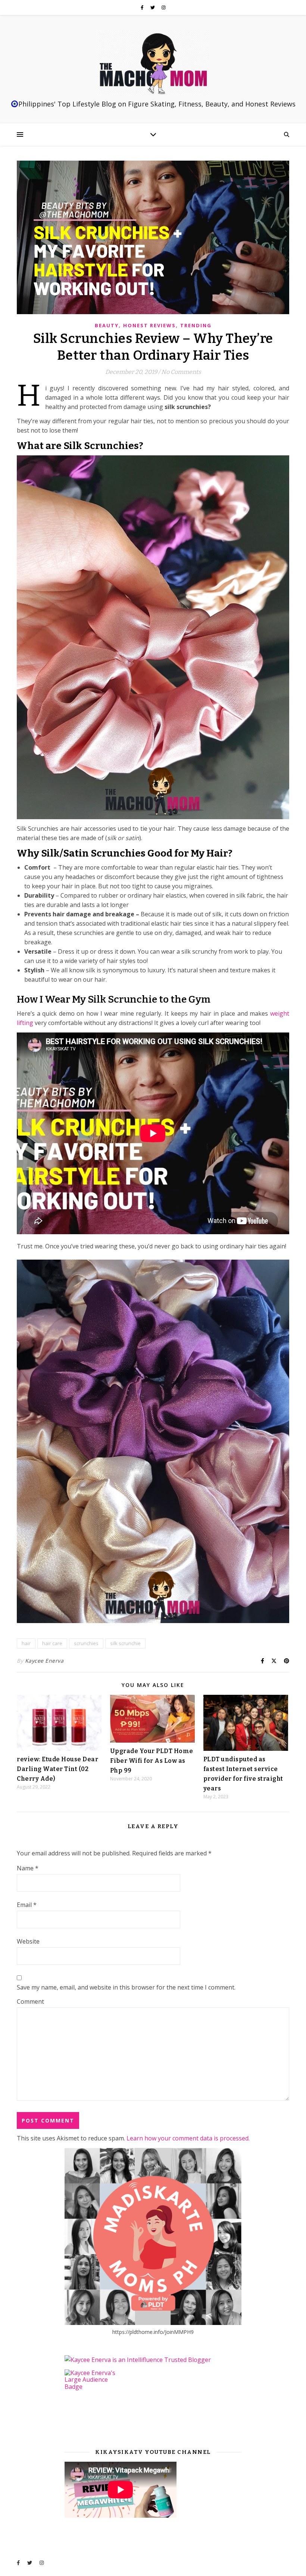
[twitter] (153, 7)
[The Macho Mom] (153, 63)
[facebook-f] (143, 7)
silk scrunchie (125, 1643)
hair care (52, 1643)
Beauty (107, 325)
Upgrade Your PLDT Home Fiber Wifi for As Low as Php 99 (152, 1761)
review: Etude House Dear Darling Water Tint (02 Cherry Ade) (57, 1769)
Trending (196, 325)
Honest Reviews (149, 325)
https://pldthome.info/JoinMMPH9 (153, 2332)
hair (26, 1643)
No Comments (181, 372)
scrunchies (86, 1643)
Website (28, 1941)
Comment (30, 2001)
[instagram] (164, 7)
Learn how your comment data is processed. (188, 2138)
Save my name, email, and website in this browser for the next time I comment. (126, 1987)
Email (27, 1905)
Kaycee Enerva (44, 1661)
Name (28, 1868)
